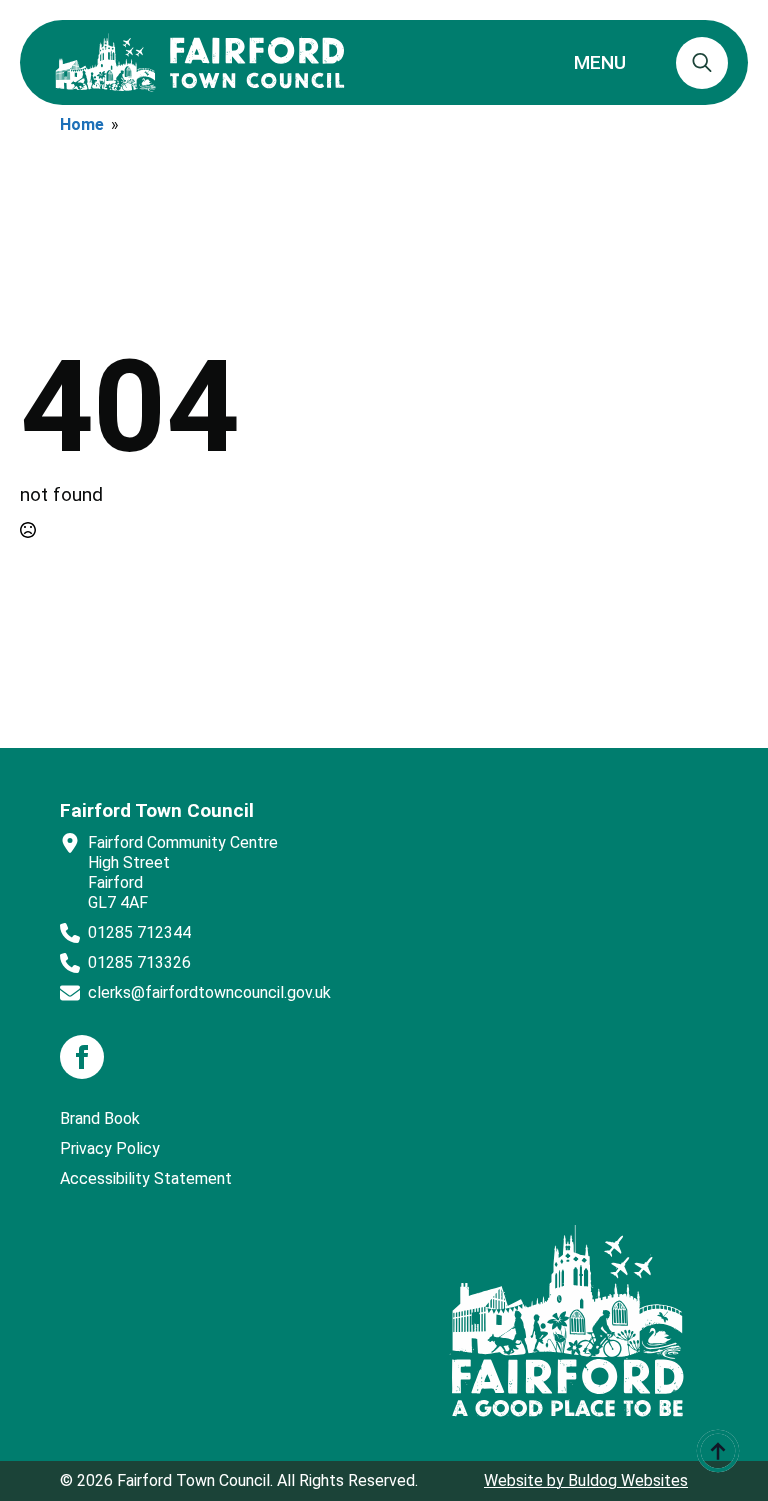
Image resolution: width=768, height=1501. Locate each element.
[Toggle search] (702, 63)
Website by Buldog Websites (586, 1480)
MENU (600, 62)
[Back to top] (718, 1451)
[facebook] (82, 1057)
